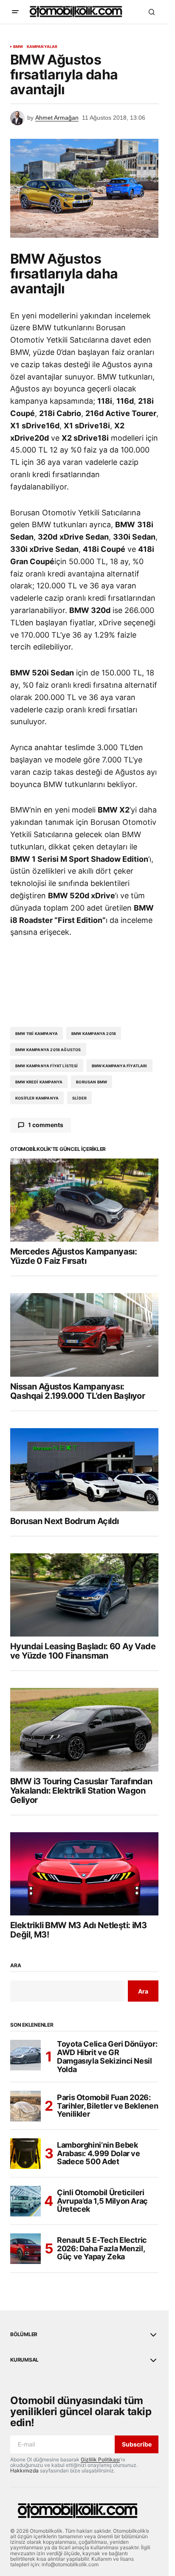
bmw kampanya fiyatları (120, 1066)
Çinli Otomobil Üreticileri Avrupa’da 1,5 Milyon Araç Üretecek (102, 2201)
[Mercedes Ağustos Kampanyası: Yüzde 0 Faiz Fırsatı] (84, 1200)
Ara (16, 1966)
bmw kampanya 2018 (94, 1033)
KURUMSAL (24, 2360)
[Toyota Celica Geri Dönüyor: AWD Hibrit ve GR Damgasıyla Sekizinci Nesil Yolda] (25, 2055)
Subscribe (137, 2444)
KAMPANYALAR (42, 47)
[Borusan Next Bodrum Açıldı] (84, 1470)
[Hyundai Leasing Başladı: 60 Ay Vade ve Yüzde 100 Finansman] (84, 1595)
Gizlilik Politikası (100, 2459)
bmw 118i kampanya (37, 1033)
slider (79, 1098)
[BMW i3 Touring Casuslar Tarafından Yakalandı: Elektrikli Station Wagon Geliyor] (84, 1730)
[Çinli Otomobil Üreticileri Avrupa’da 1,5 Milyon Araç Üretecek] (25, 2201)
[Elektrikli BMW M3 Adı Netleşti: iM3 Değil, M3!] (84, 1874)
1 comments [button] (46, 1125)
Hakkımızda (24, 2471)
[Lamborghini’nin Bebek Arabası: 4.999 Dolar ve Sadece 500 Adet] (25, 2154)
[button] (15, 12)
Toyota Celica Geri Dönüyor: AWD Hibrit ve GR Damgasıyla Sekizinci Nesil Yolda (107, 2057)
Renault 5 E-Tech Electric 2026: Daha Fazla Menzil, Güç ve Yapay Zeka (102, 2248)
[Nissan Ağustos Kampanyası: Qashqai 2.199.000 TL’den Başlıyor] (84, 1335)
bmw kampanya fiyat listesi (47, 1066)
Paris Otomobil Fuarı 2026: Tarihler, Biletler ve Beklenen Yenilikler (107, 2106)
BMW (18, 47)
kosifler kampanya (37, 1098)
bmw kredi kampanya (39, 1082)
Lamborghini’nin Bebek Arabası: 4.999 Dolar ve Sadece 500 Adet (99, 2153)
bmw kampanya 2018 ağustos (48, 1050)
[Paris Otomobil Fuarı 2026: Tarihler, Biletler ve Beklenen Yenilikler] (25, 2106)
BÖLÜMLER (24, 2334)
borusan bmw (92, 1082)
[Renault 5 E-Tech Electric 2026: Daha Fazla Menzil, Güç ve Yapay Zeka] (25, 2249)
